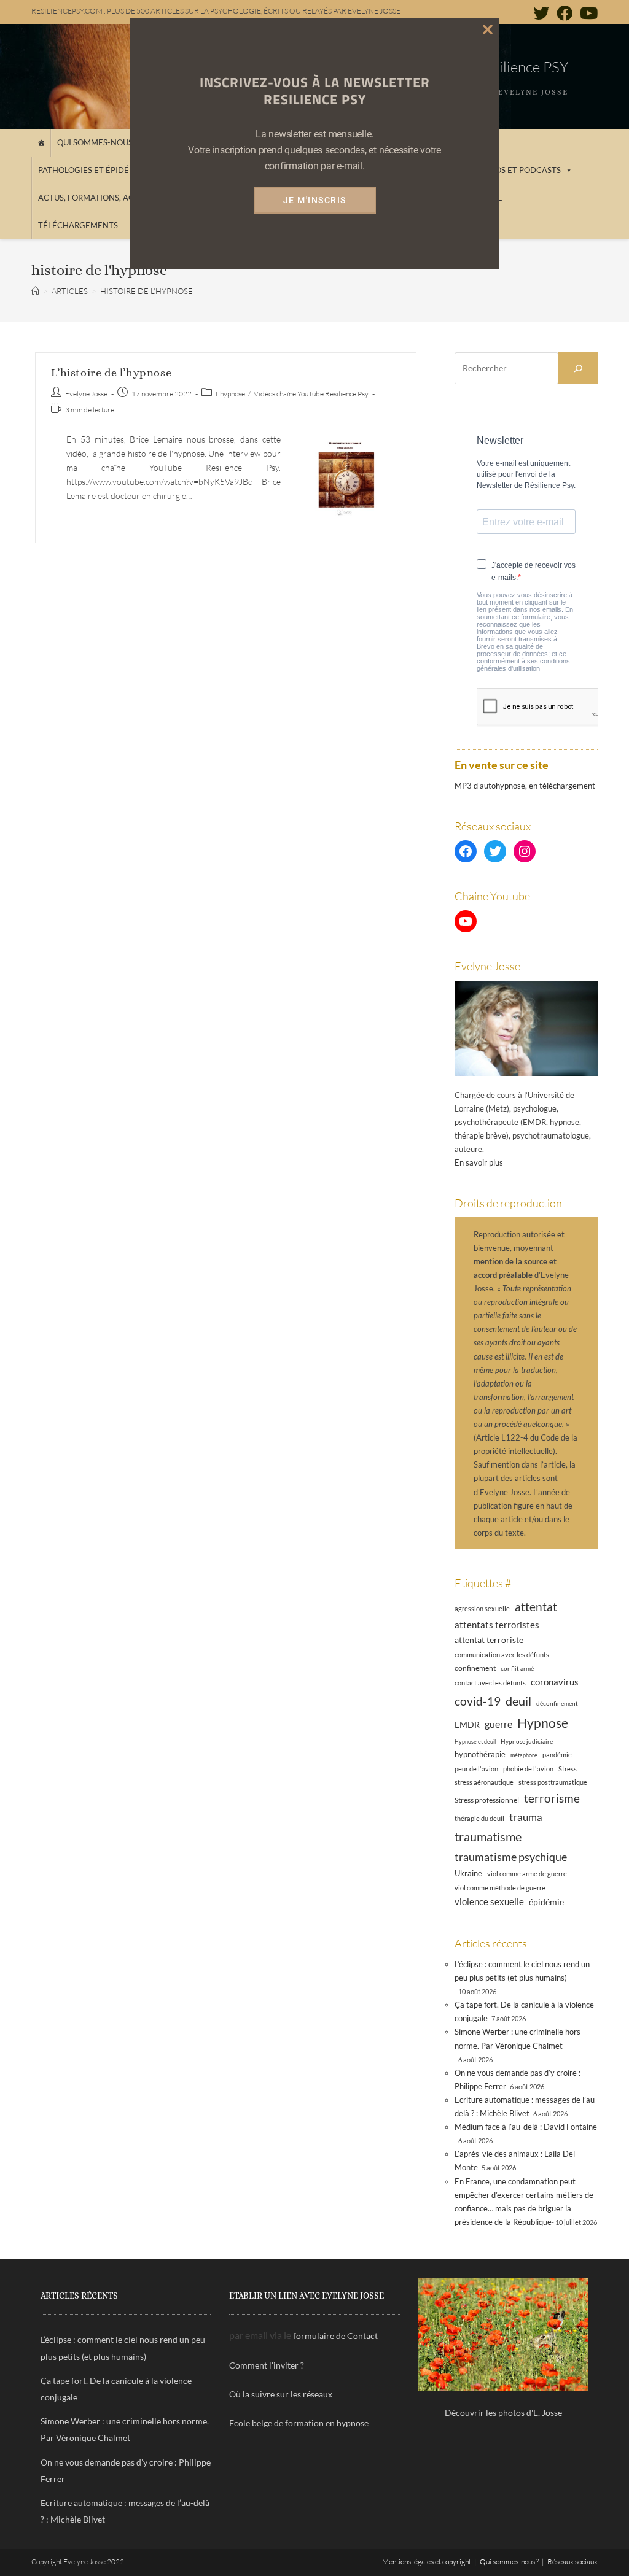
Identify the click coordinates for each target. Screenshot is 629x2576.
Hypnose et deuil (475, 1742)
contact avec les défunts (490, 1683)
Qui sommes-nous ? (97, 142)
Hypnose (543, 1723)
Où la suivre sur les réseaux (281, 2394)
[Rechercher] (578, 368)
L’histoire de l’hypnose (111, 373)
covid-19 (478, 1701)
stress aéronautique (484, 1782)
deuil (518, 1701)
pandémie (557, 1754)
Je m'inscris (315, 200)
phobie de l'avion (528, 1769)
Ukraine (468, 1874)
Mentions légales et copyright (427, 2562)
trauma (526, 1817)
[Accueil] (41, 143)
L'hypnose (230, 394)
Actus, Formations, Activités (101, 198)
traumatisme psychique (511, 1857)
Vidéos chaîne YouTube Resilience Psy (311, 394)
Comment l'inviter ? (267, 2365)
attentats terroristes (497, 1625)
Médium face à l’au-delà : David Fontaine (526, 2127)
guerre (498, 1724)
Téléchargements (78, 225)
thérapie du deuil (479, 1818)
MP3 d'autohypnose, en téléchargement (525, 786)
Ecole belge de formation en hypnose (299, 2423)
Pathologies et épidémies (93, 170)
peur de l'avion (476, 1769)
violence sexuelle (489, 1901)
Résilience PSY (522, 67)
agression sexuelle (482, 1608)
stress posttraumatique (553, 1782)
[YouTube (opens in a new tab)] (587, 13)
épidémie (546, 1902)
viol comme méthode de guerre (500, 1888)
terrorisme (552, 1798)
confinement (475, 1668)
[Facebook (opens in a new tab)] (565, 13)
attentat (536, 1607)
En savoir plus (479, 1162)
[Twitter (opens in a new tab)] (541, 13)
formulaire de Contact (335, 2336)
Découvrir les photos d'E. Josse (503, 2412)
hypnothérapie (480, 1754)
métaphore (524, 1755)
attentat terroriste (489, 1640)
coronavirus (555, 1682)
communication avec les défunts (502, 1654)
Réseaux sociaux (572, 2562)
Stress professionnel (487, 1800)
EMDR (467, 1724)
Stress (568, 1769)
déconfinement (557, 1703)
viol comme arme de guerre (527, 1874)
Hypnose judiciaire (527, 1741)
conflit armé (517, 1668)
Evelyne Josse (86, 394)
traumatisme (488, 1836)
